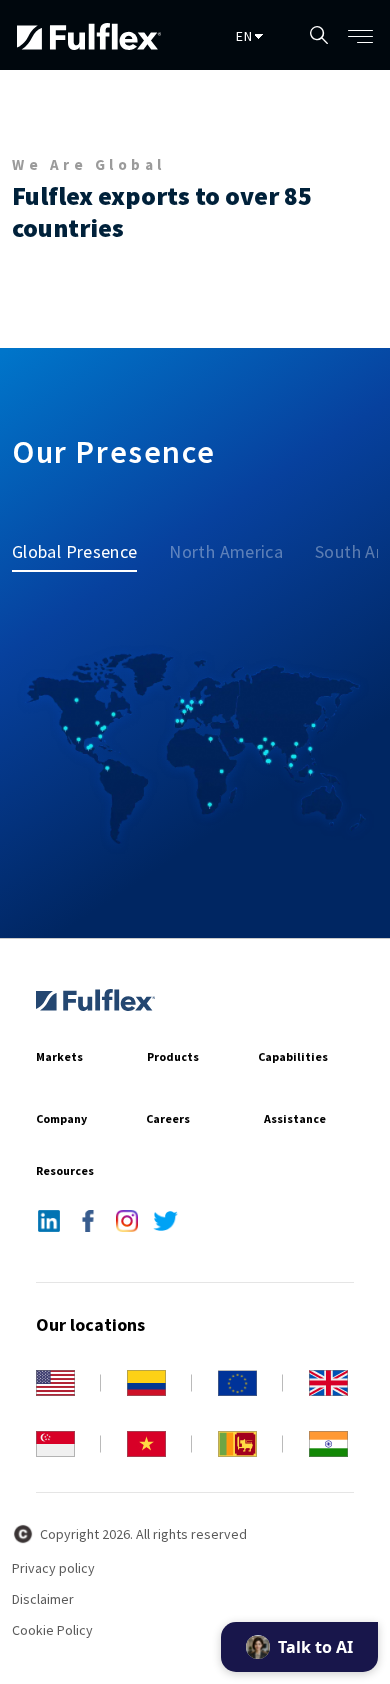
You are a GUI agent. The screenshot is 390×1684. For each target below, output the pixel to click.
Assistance (295, 1118)
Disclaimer (43, 1599)
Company (61, 1118)
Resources (65, 1170)
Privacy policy (53, 1568)
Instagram (126, 1221)
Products (173, 1056)
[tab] (82, 550)
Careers (168, 1118)
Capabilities (293, 1056)
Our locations (90, 1324)
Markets (59, 1056)
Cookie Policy (52, 1630)
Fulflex (107, 1000)
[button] (363, 35)
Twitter (165, 1221)
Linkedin (48, 1221)
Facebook (87, 1221)
